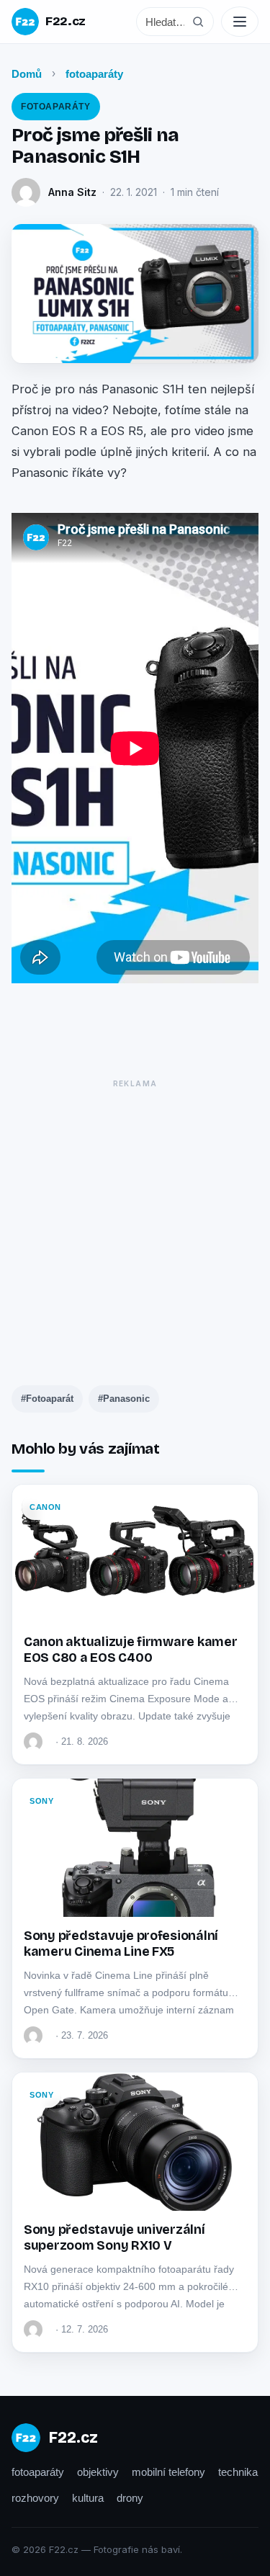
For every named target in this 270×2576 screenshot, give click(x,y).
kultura (88, 2498)
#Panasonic (124, 1399)
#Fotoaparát (47, 1399)
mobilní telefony (168, 2472)
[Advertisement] (135, 1229)
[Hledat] (198, 22)
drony (130, 2498)
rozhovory (35, 2498)
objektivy (98, 2472)
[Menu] (240, 22)
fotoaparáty (94, 74)
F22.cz (66, 21)
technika (238, 2472)
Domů (27, 74)
